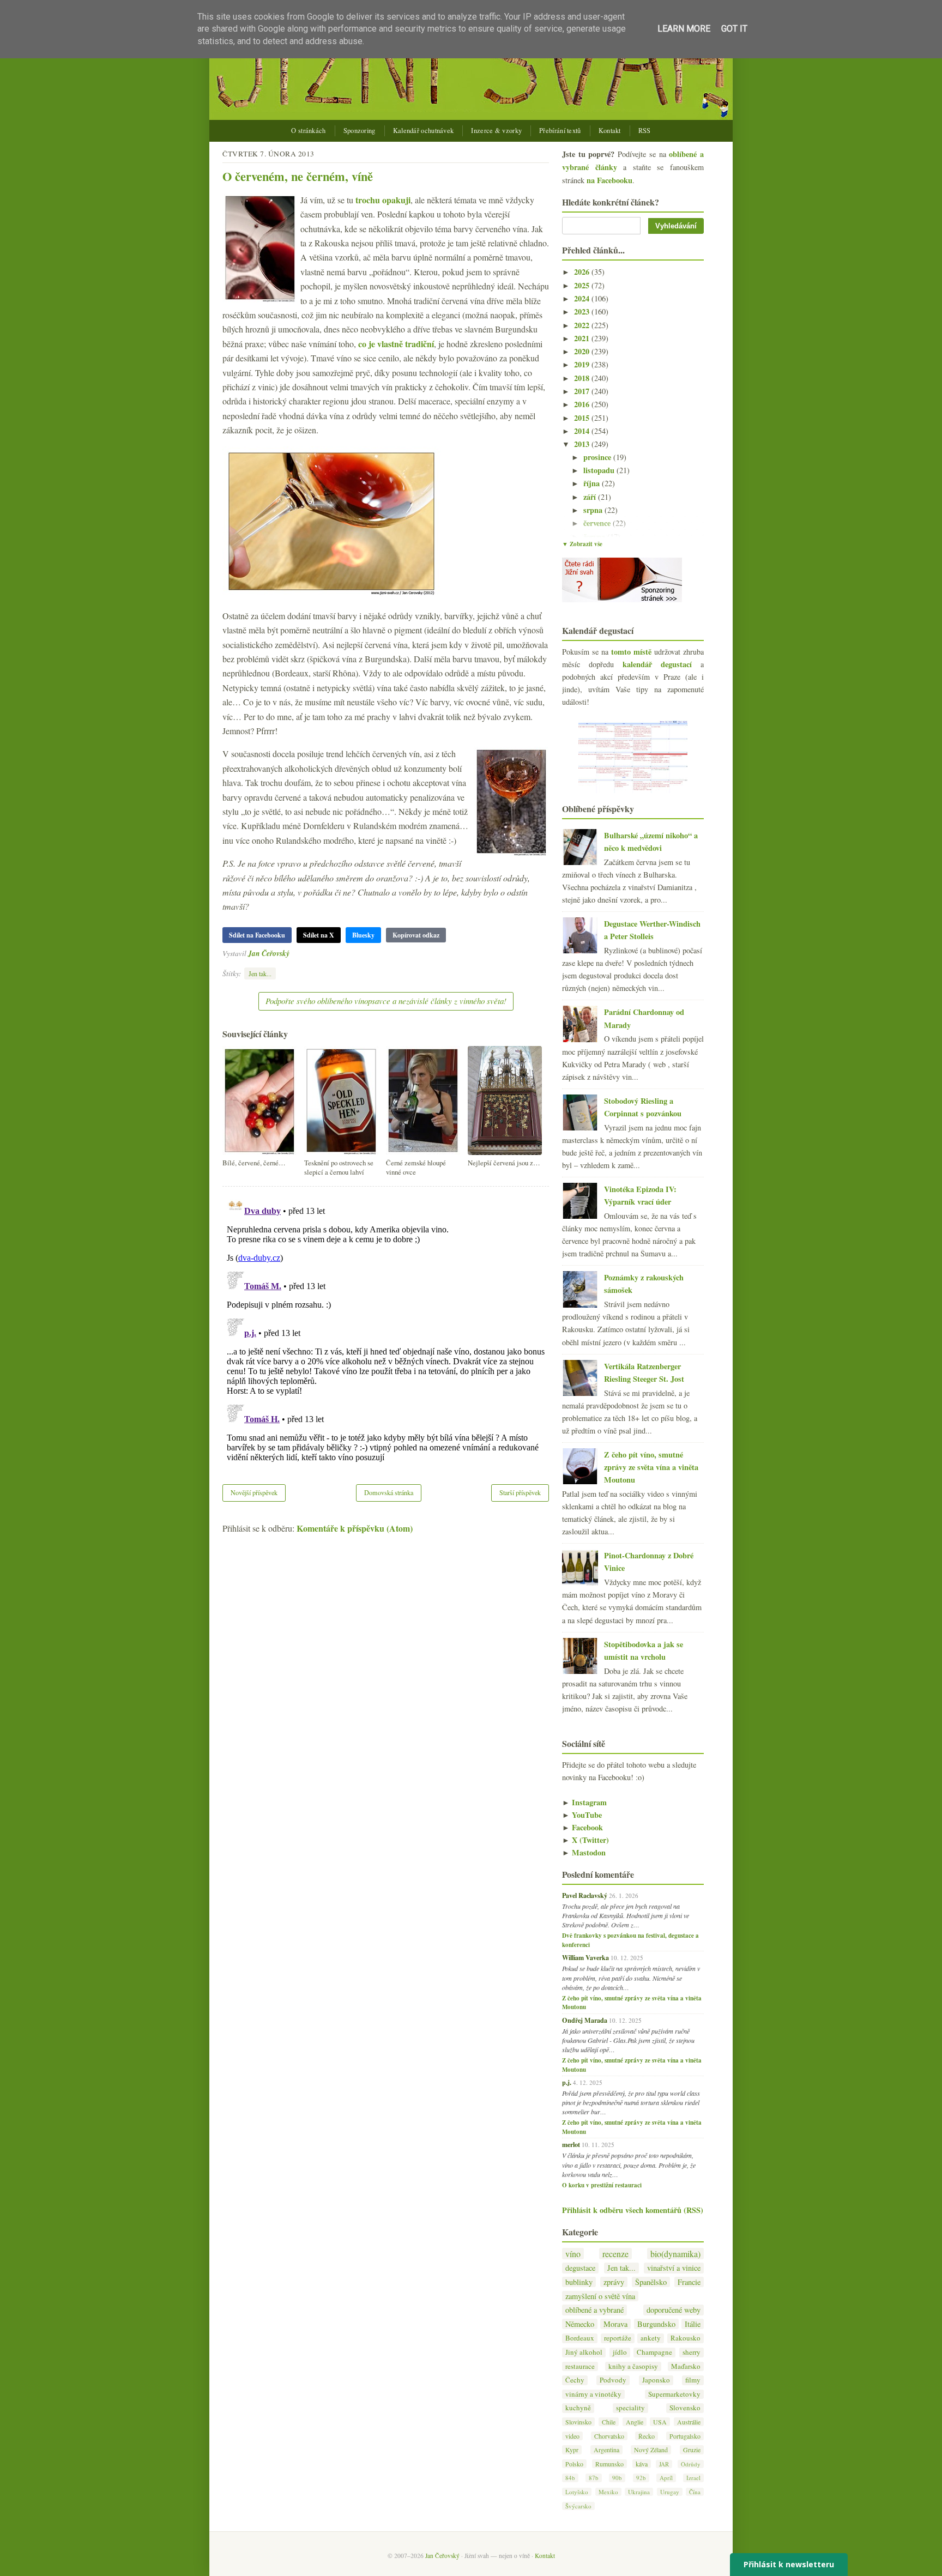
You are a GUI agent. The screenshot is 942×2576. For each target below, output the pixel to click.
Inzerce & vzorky (496, 131)
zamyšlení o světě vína (600, 2296)
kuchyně (578, 2408)
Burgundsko (656, 2324)
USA (660, 2422)
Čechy (575, 2380)
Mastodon (584, 1852)
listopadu (600, 470)
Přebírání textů (560, 131)
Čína (695, 2492)
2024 (583, 298)
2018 (583, 378)
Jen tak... (260, 973)
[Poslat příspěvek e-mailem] (292, 953)
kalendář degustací (657, 664)
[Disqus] (386, 1328)
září (591, 497)
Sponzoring (360, 131)
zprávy (614, 2282)
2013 (583, 444)
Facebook (582, 1827)
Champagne (654, 2352)
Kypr (572, 2450)
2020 (583, 351)
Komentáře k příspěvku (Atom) (355, 1528)
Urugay (670, 2492)
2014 (583, 431)
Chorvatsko (609, 2436)
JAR (664, 2464)
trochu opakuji (383, 200)
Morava (615, 2324)
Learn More (684, 29)
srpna (594, 510)
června (595, 537)
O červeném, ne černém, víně (298, 176)
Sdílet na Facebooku (257, 935)
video (572, 2436)
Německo (580, 2324)
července (598, 523)
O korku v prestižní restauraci (602, 2185)
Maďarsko (686, 2366)
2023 (583, 312)
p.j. (567, 2082)
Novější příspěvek (254, 1492)
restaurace (580, 2366)
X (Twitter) (585, 1840)
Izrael (693, 2478)
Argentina (606, 2450)
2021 (583, 338)
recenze (615, 2254)
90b (617, 2478)
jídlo (620, 2352)
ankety (651, 2338)
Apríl (666, 2478)
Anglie (635, 2422)
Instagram (584, 1802)
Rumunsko (609, 2464)
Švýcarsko (578, 2506)
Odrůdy (691, 2464)
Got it (734, 29)
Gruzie (692, 2450)
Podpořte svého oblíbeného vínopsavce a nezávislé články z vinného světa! (386, 1001)
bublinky (579, 2282)
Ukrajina (639, 2492)
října (593, 483)
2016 (583, 404)
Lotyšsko (577, 2492)
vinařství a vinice (674, 2268)
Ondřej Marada (585, 2020)
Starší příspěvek (520, 1492)
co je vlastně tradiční (396, 344)
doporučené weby (674, 2310)
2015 (583, 418)
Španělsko (651, 2282)
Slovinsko (578, 2422)
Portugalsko (685, 2436)
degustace (580, 2268)
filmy (693, 2380)
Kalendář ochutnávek (424, 131)
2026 (583, 272)
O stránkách (308, 131)
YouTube (582, 1815)
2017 (583, 391)
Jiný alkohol (584, 2352)
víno (573, 2254)
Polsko (574, 2464)
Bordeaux (580, 2338)
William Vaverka (585, 1957)
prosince (598, 457)
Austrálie (689, 2422)
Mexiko (608, 2492)
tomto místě (631, 652)
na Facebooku (609, 180)
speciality (630, 2408)
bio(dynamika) (675, 2254)
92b (641, 2478)
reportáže (618, 2338)
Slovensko (685, 2408)
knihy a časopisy (633, 2366)
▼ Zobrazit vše (582, 544)
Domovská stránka (389, 1492)
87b (594, 2478)
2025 (583, 285)
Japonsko (656, 2380)
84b (570, 2478)
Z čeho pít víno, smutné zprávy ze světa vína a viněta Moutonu (651, 1467)
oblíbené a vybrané (594, 2310)
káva (642, 2464)
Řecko (647, 2436)
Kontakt (610, 131)
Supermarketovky (674, 2394)
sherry (692, 2352)
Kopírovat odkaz (416, 935)
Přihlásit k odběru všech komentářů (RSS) (633, 2210)
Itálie (693, 2324)
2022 (583, 325)
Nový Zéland (651, 2450)
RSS (645, 131)
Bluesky (363, 935)
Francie (689, 2282)
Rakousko (686, 2338)
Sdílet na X (319, 935)
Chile (609, 2422)
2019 (583, 364)
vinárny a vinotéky (593, 2394)
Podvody (613, 2380)
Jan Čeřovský (269, 953)
